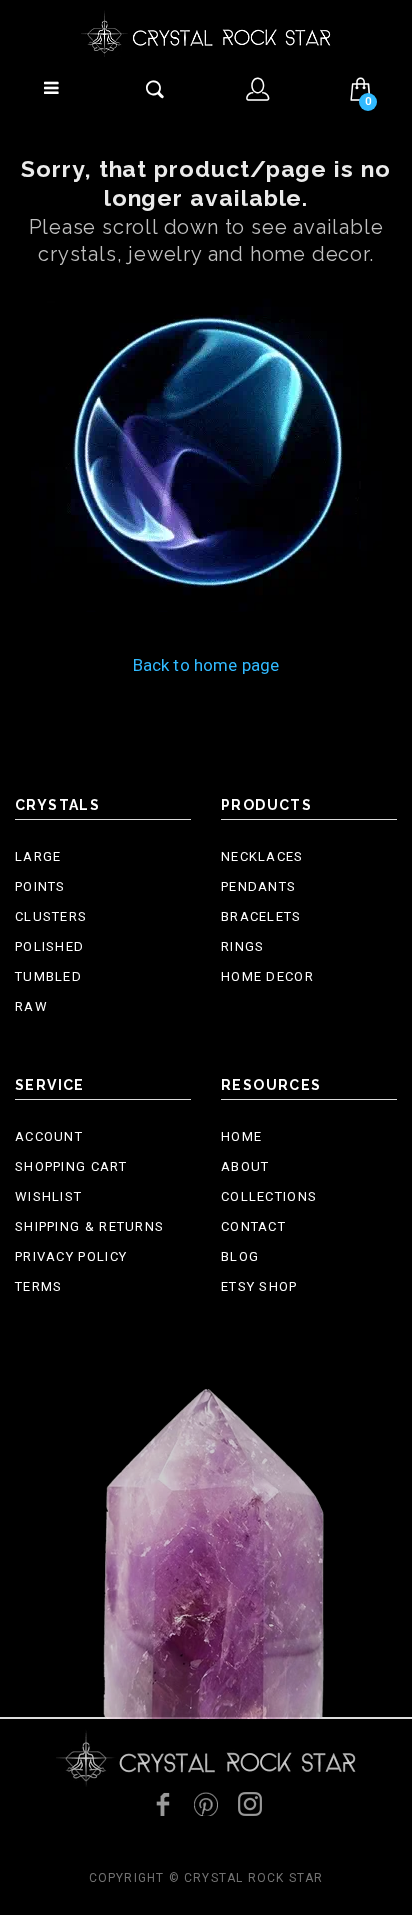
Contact (253, 1226)
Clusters (51, 916)
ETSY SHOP (259, 1286)
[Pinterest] (206, 1804)
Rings (243, 946)
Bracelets (261, 916)
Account (49, 1136)
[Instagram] (250, 1804)
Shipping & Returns (89, 1226)
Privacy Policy (71, 1256)
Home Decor (267, 976)
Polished (49, 946)
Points (40, 886)
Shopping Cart (71, 1166)
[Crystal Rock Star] (206, 33)
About (245, 1166)
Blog (240, 1256)
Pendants (258, 886)
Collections (269, 1196)
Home (241, 1136)
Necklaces (262, 856)
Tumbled (48, 976)
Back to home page (206, 665)
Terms (39, 1286)
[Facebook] (162, 1804)
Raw (31, 1006)
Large (38, 856)
